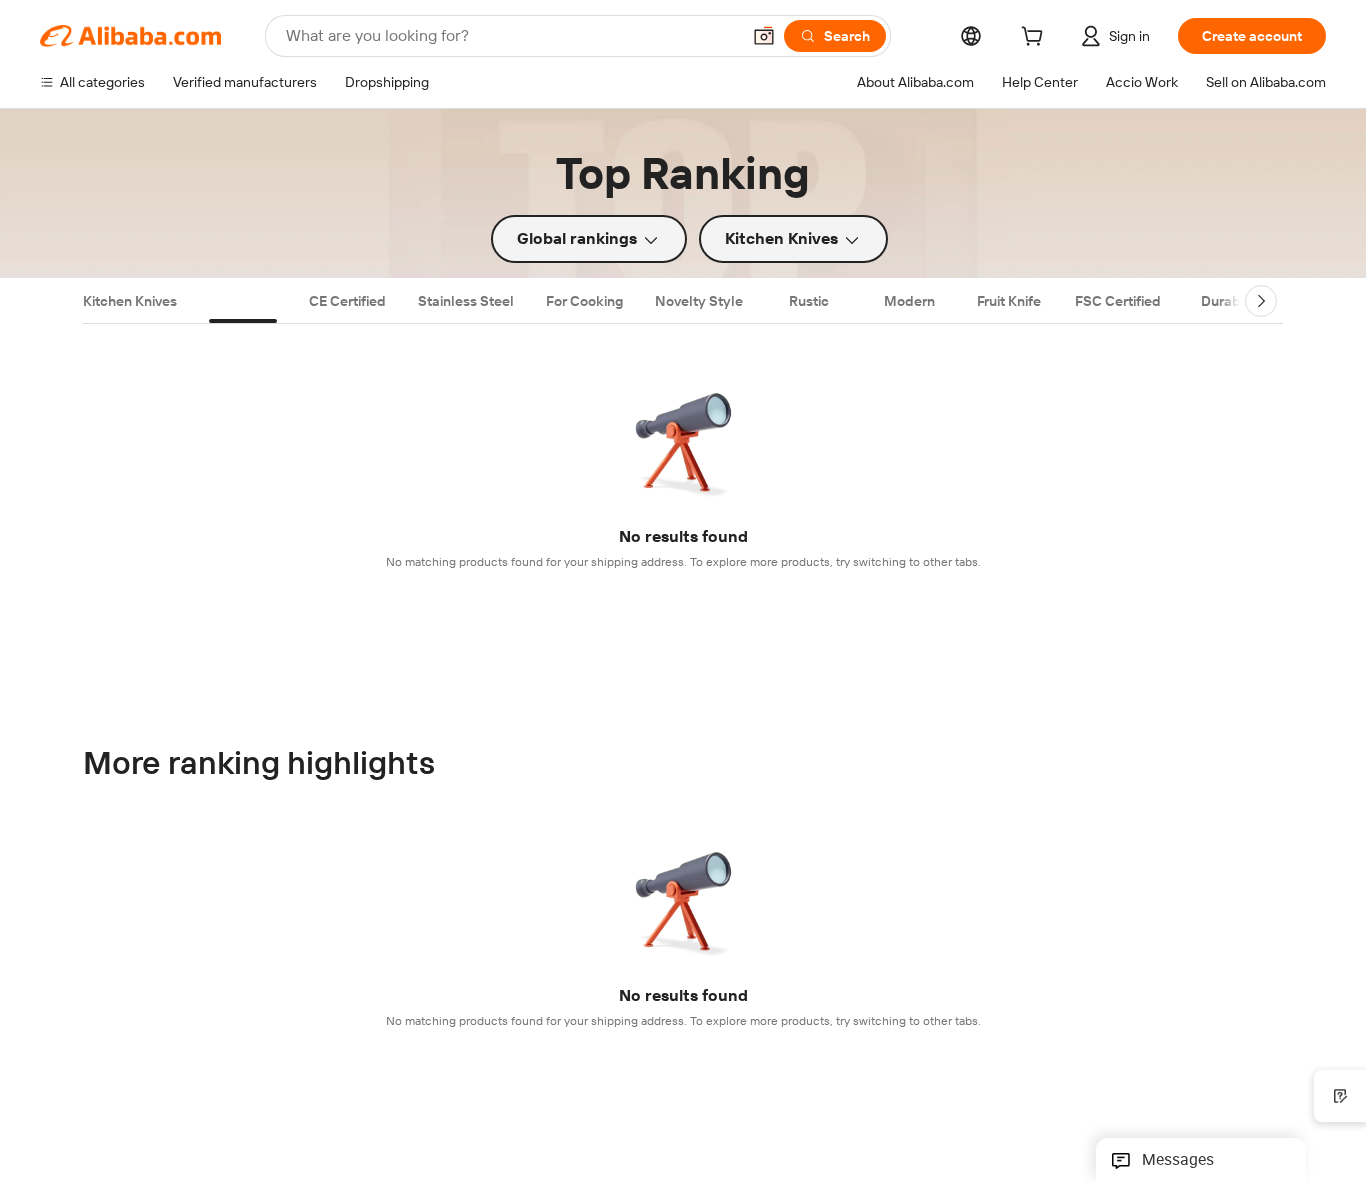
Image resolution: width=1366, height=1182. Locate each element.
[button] (764, 36)
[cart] (1036, 39)
